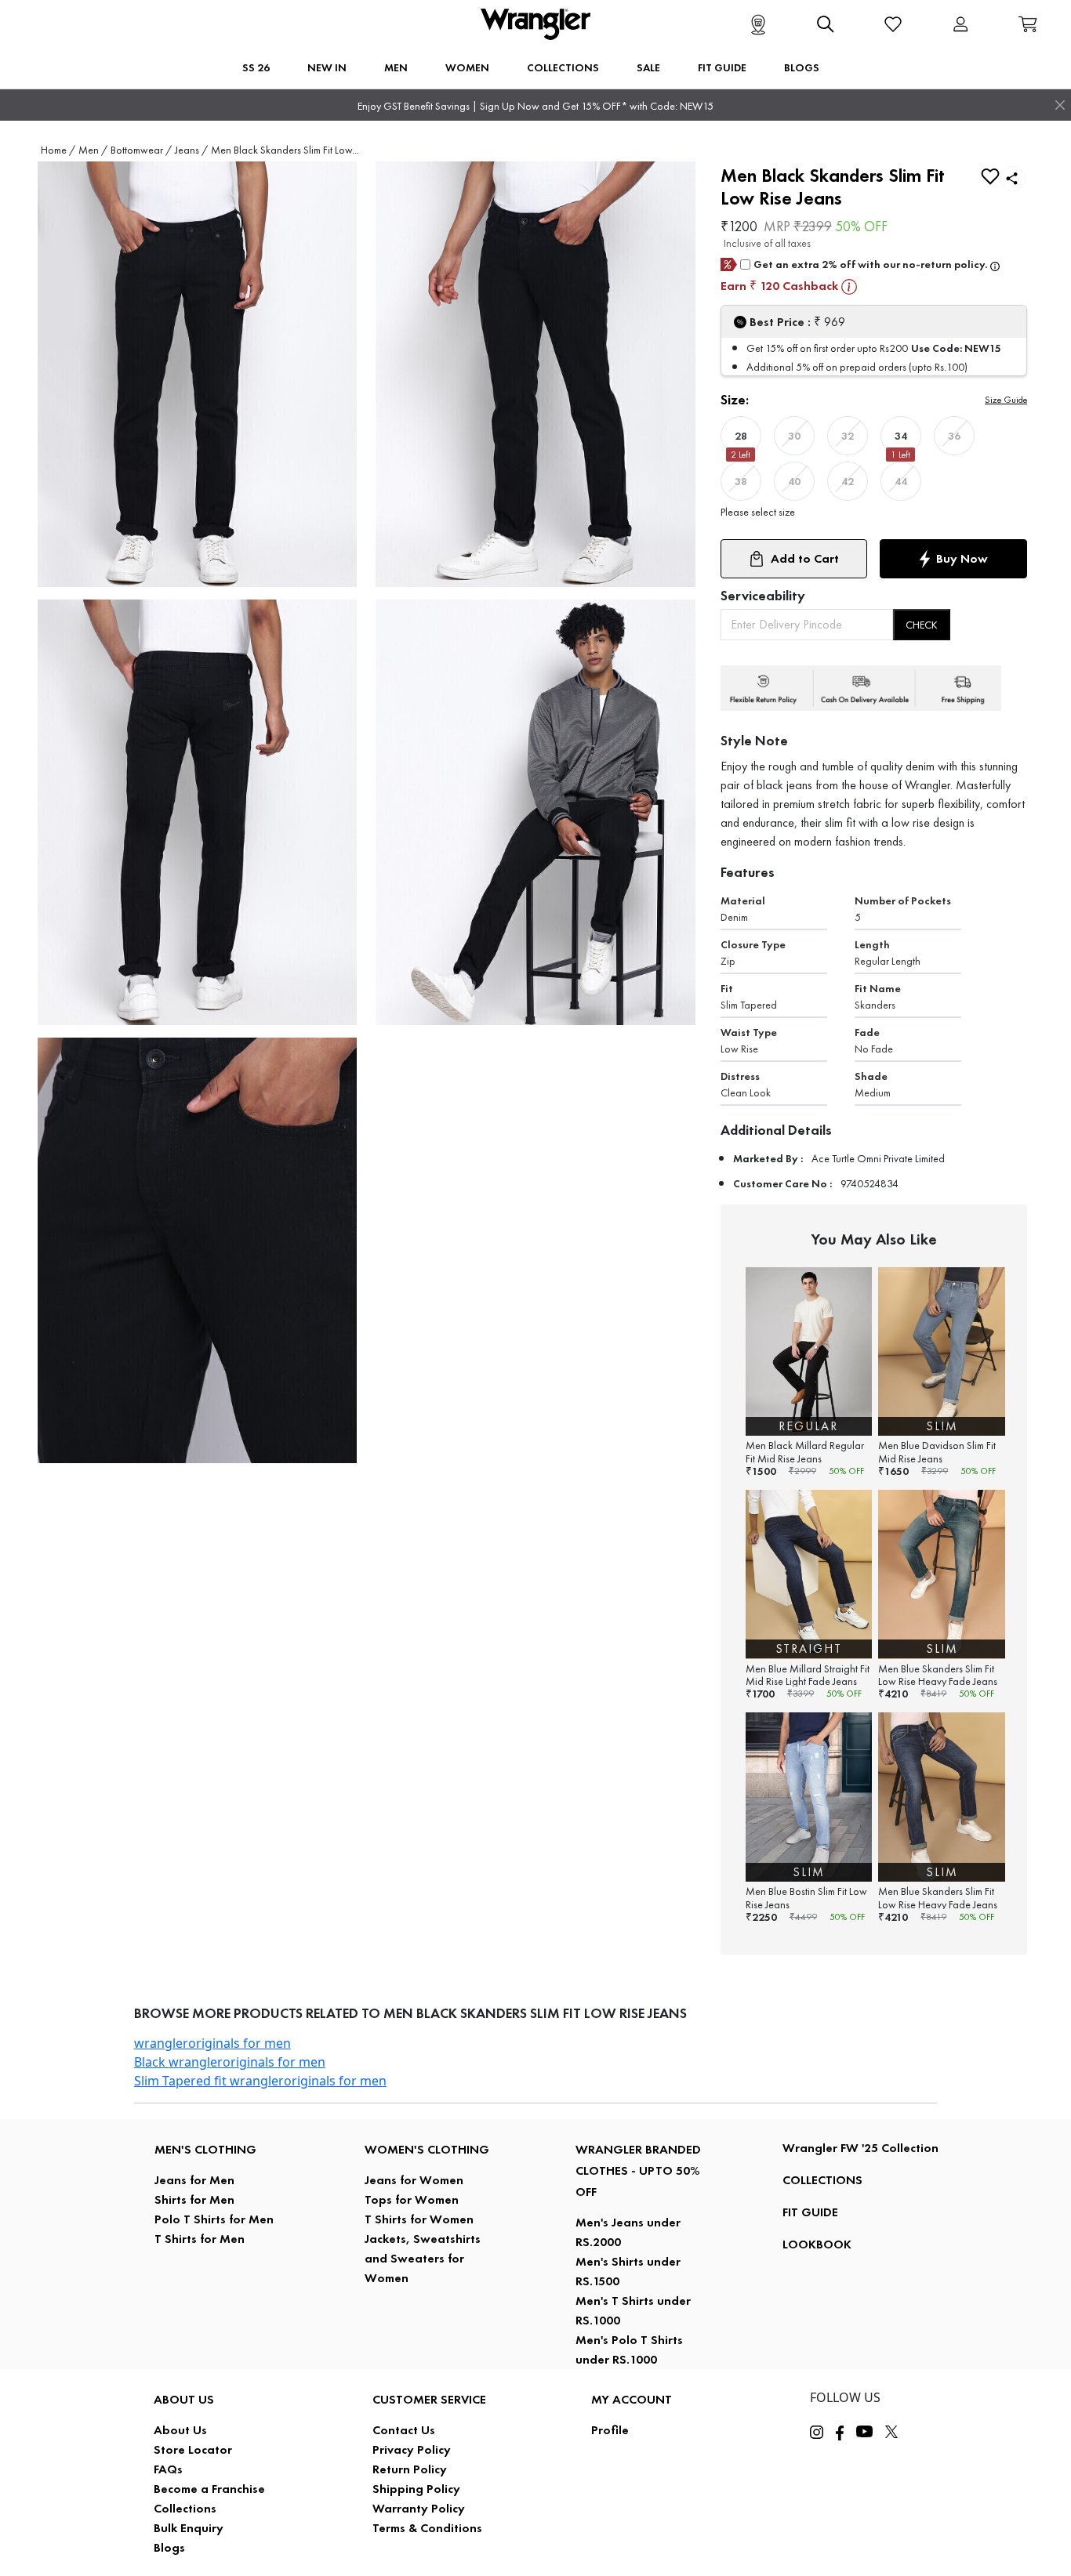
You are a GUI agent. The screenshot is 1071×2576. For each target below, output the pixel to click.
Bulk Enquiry (189, 2528)
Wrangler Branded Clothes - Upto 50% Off (638, 2170)
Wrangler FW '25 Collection (860, 2148)
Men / (93, 150)
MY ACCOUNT (632, 2399)
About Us (180, 2430)
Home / (58, 150)
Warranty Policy (419, 2508)
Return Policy (410, 2469)
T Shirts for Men (200, 2239)
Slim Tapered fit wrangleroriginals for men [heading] (260, 2081)
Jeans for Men (194, 2180)
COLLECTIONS (822, 2180)
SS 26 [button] (256, 67)
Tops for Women (412, 2199)
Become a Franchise (209, 2489)
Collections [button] (563, 67)
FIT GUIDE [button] (722, 67)
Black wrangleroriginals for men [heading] (230, 2062)
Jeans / (191, 150)
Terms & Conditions (427, 2528)
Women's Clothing (427, 2149)
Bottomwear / (141, 150)
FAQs (168, 2469)
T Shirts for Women (419, 2219)
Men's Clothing (205, 2149)
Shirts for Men (194, 2199)
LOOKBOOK (817, 2244)
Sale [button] (648, 67)
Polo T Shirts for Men (214, 2219)
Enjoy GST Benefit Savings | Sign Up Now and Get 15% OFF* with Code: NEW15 (535, 106)
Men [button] (396, 67)
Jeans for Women (414, 2180)
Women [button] (467, 67)
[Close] (1060, 105)
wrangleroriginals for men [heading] (212, 2043)
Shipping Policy (416, 2489)
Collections (185, 2508)
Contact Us (404, 2430)
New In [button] (327, 67)
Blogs (169, 2547)
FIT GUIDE (810, 2212)
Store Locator (193, 2449)
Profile (610, 2430)
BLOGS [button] (802, 67)
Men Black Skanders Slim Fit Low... (285, 150)
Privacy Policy (412, 2449)
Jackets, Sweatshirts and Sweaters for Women (423, 2258)
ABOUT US (184, 2399)
